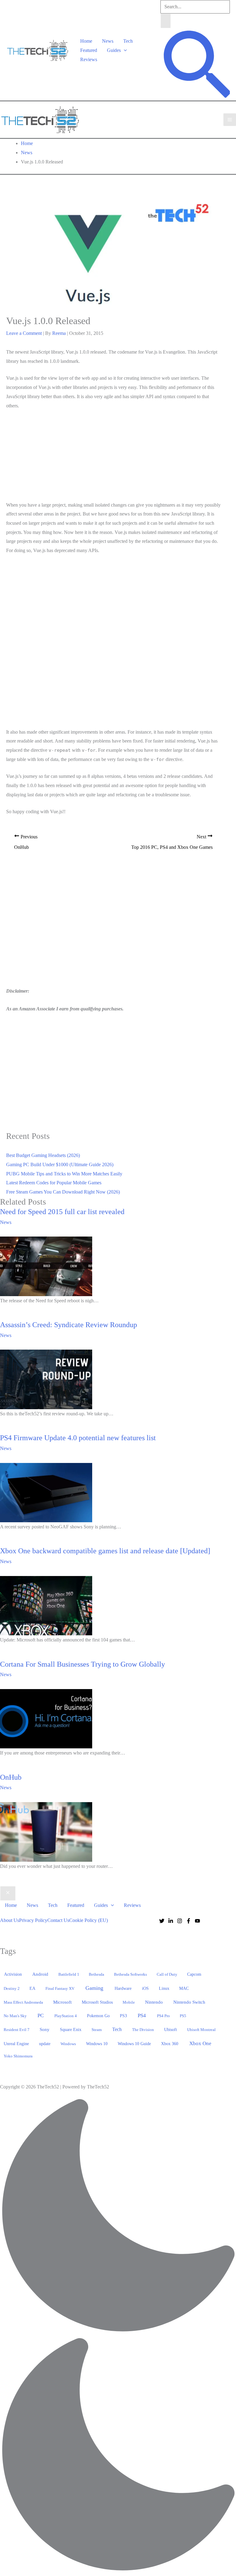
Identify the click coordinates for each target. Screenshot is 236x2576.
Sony (45, 2029)
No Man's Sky (15, 2016)
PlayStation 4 (66, 2016)
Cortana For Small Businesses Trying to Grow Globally (83, 1664)
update (45, 2044)
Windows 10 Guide (134, 2044)
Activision (13, 1974)
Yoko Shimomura (18, 2056)
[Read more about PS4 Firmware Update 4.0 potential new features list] (46, 1492)
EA (32, 1988)
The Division (143, 2030)
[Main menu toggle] (230, 120)
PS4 (142, 2015)
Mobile (129, 2002)
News (108, 41)
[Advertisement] (113, 457)
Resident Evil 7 (17, 2030)
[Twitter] (162, 1921)
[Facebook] (189, 1921)
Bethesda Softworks (130, 1974)
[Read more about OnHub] (46, 1831)
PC (41, 2015)
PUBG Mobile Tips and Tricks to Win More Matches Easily (64, 1174)
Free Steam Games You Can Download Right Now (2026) (63, 1192)
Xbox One (200, 2043)
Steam (97, 2030)
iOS (145, 1988)
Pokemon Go (98, 2016)
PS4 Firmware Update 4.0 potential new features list (78, 1438)
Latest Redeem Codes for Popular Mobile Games (54, 1183)
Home (86, 41)
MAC (184, 1988)
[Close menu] (8, 1893)
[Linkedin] (171, 1921)
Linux (164, 1988)
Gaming (94, 1988)
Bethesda (96, 1974)
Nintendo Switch (189, 2002)
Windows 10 (97, 2044)
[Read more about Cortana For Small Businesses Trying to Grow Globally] (46, 1718)
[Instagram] (180, 1921)
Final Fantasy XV (60, 1988)
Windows (68, 2044)
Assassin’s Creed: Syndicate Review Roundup (69, 1325)
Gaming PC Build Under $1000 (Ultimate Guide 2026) (60, 1164)
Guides (114, 50)
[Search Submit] (166, 21)
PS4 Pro (163, 2016)
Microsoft (62, 2002)
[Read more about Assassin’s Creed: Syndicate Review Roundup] (46, 1379)
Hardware (123, 1988)
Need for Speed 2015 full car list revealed (62, 1212)
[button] (124, 50)
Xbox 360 (170, 2044)
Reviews (89, 59)
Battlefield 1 (69, 1974)
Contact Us (58, 1920)
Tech (128, 41)
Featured (89, 50)
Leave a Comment (24, 333)
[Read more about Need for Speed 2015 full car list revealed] (46, 1266)
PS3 (123, 2016)
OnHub (11, 1777)
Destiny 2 (12, 1988)
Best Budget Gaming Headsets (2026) (43, 1155)
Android (40, 1974)
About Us (10, 1920)
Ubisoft (171, 2029)
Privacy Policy (33, 1920)
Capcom (194, 1974)
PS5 (183, 2016)
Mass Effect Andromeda (23, 2002)
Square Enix (71, 2029)
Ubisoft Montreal (201, 2030)
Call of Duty (167, 1974)
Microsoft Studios (97, 2002)
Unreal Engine (16, 2044)
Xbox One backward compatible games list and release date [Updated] (105, 1551)
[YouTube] (197, 1921)
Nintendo (154, 2002)
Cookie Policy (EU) (88, 1920)
